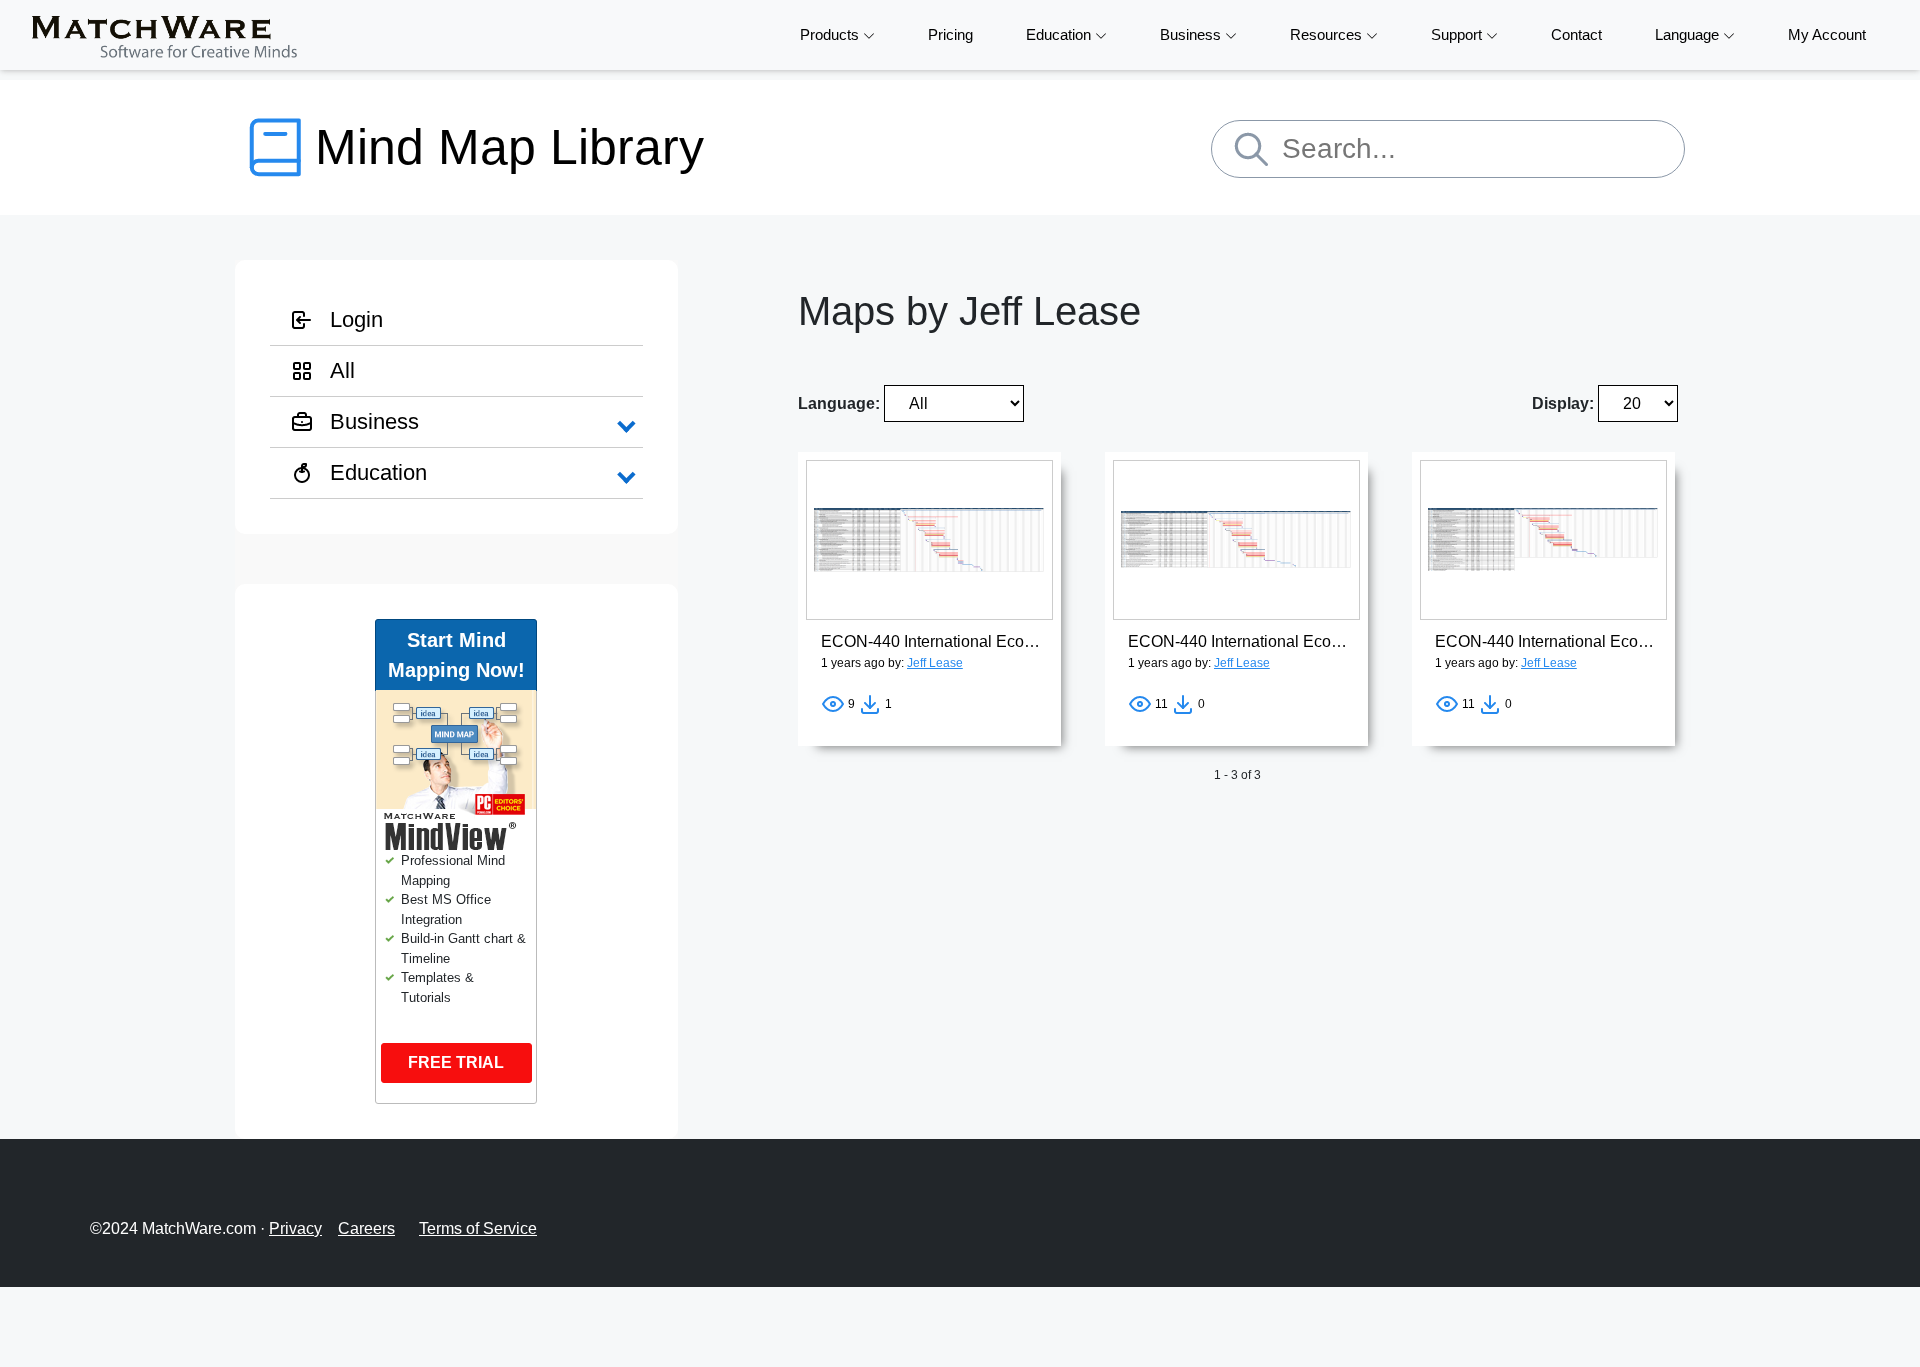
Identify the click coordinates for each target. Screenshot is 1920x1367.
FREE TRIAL (456, 1062)
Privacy (295, 1228)
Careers (366, 1228)
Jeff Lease (935, 663)
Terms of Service (478, 1228)
